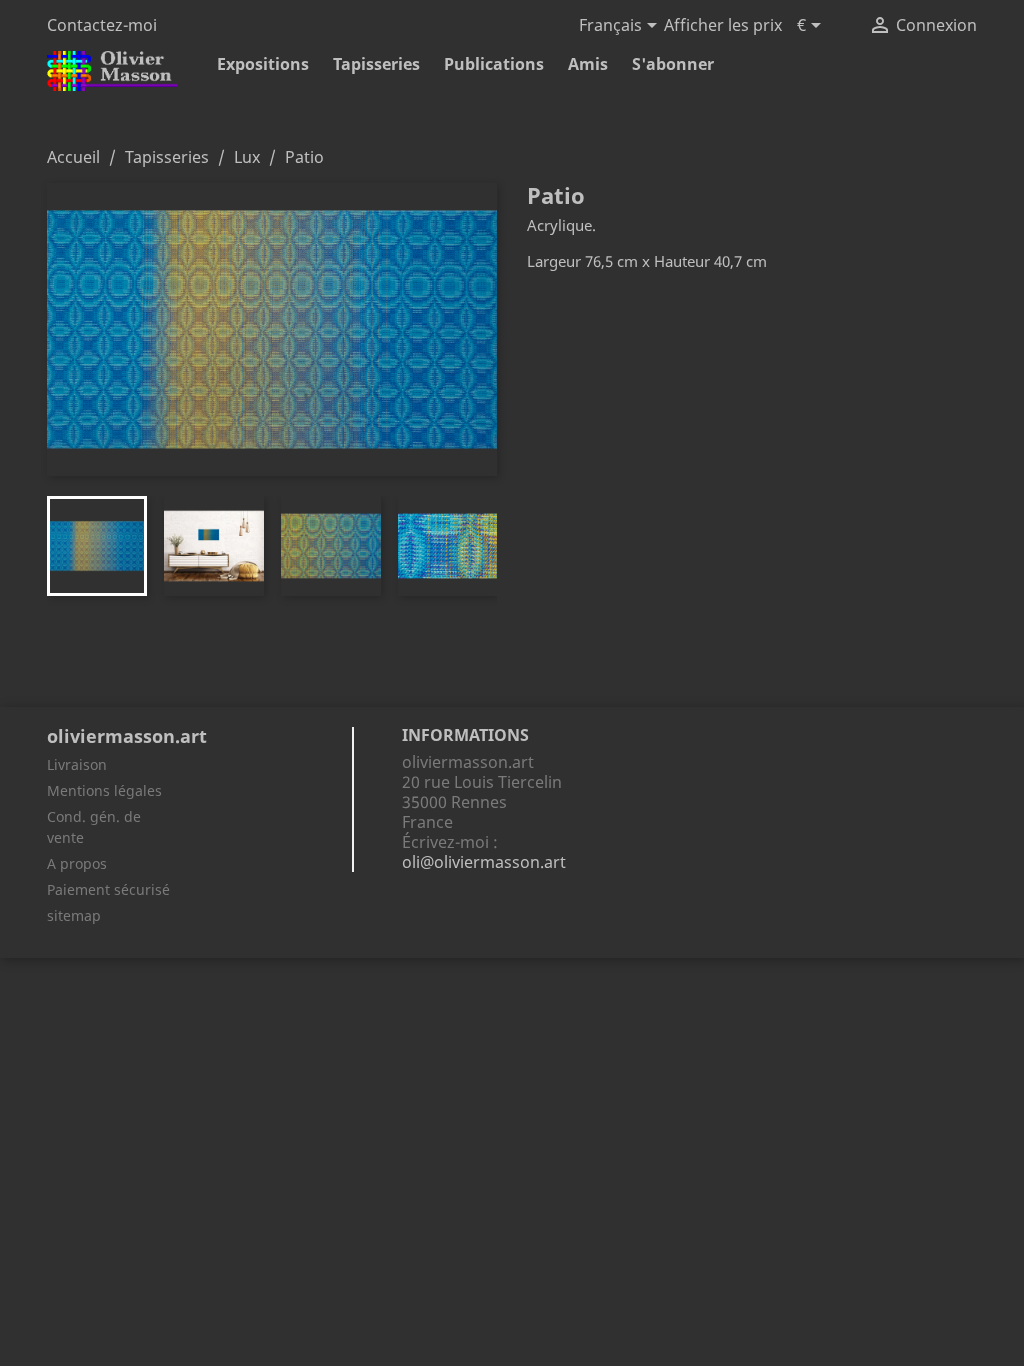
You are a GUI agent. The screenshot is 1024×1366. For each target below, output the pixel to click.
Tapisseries (376, 64)
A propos (77, 863)
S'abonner (673, 64)
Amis (588, 64)
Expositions (263, 64)
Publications (494, 64)
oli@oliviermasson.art (484, 862)
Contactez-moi (102, 25)
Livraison (77, 764)
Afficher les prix (723, 25)
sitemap (74, 915)
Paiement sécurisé (108, 889)
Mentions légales (104, 790)
